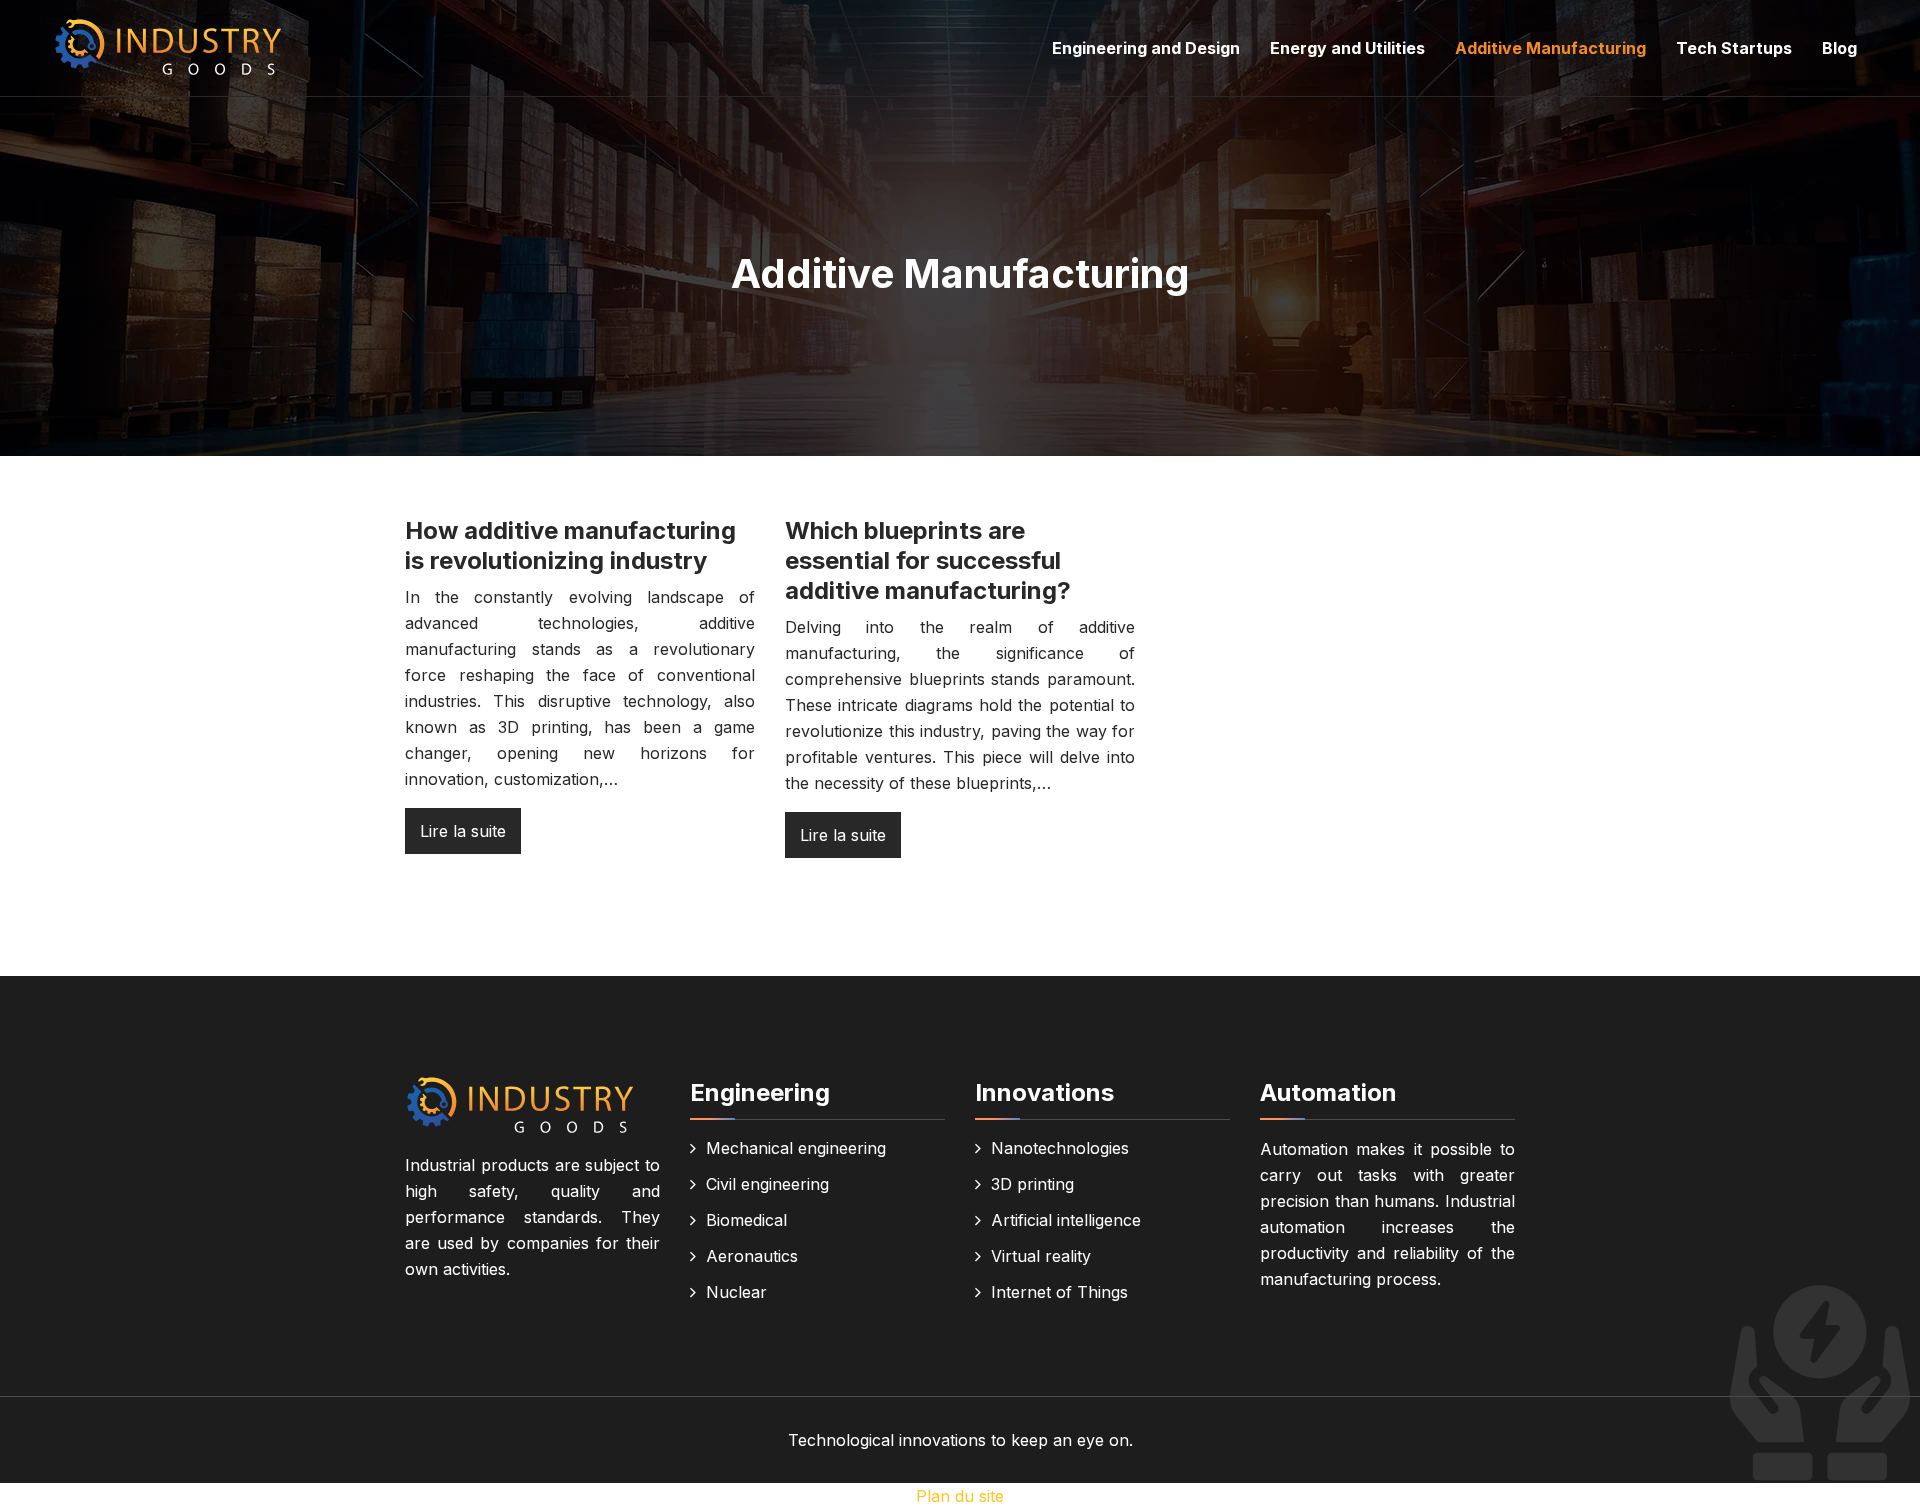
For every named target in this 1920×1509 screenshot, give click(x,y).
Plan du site (960, 1496)
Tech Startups (1734, 48)
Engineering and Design (1146, 48)
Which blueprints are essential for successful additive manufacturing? (928, 560)
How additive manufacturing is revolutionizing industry (570, 545)
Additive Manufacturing (1550, 48)
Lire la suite (463, 831)
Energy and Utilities (1347, 48)
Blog (1839, 48)
